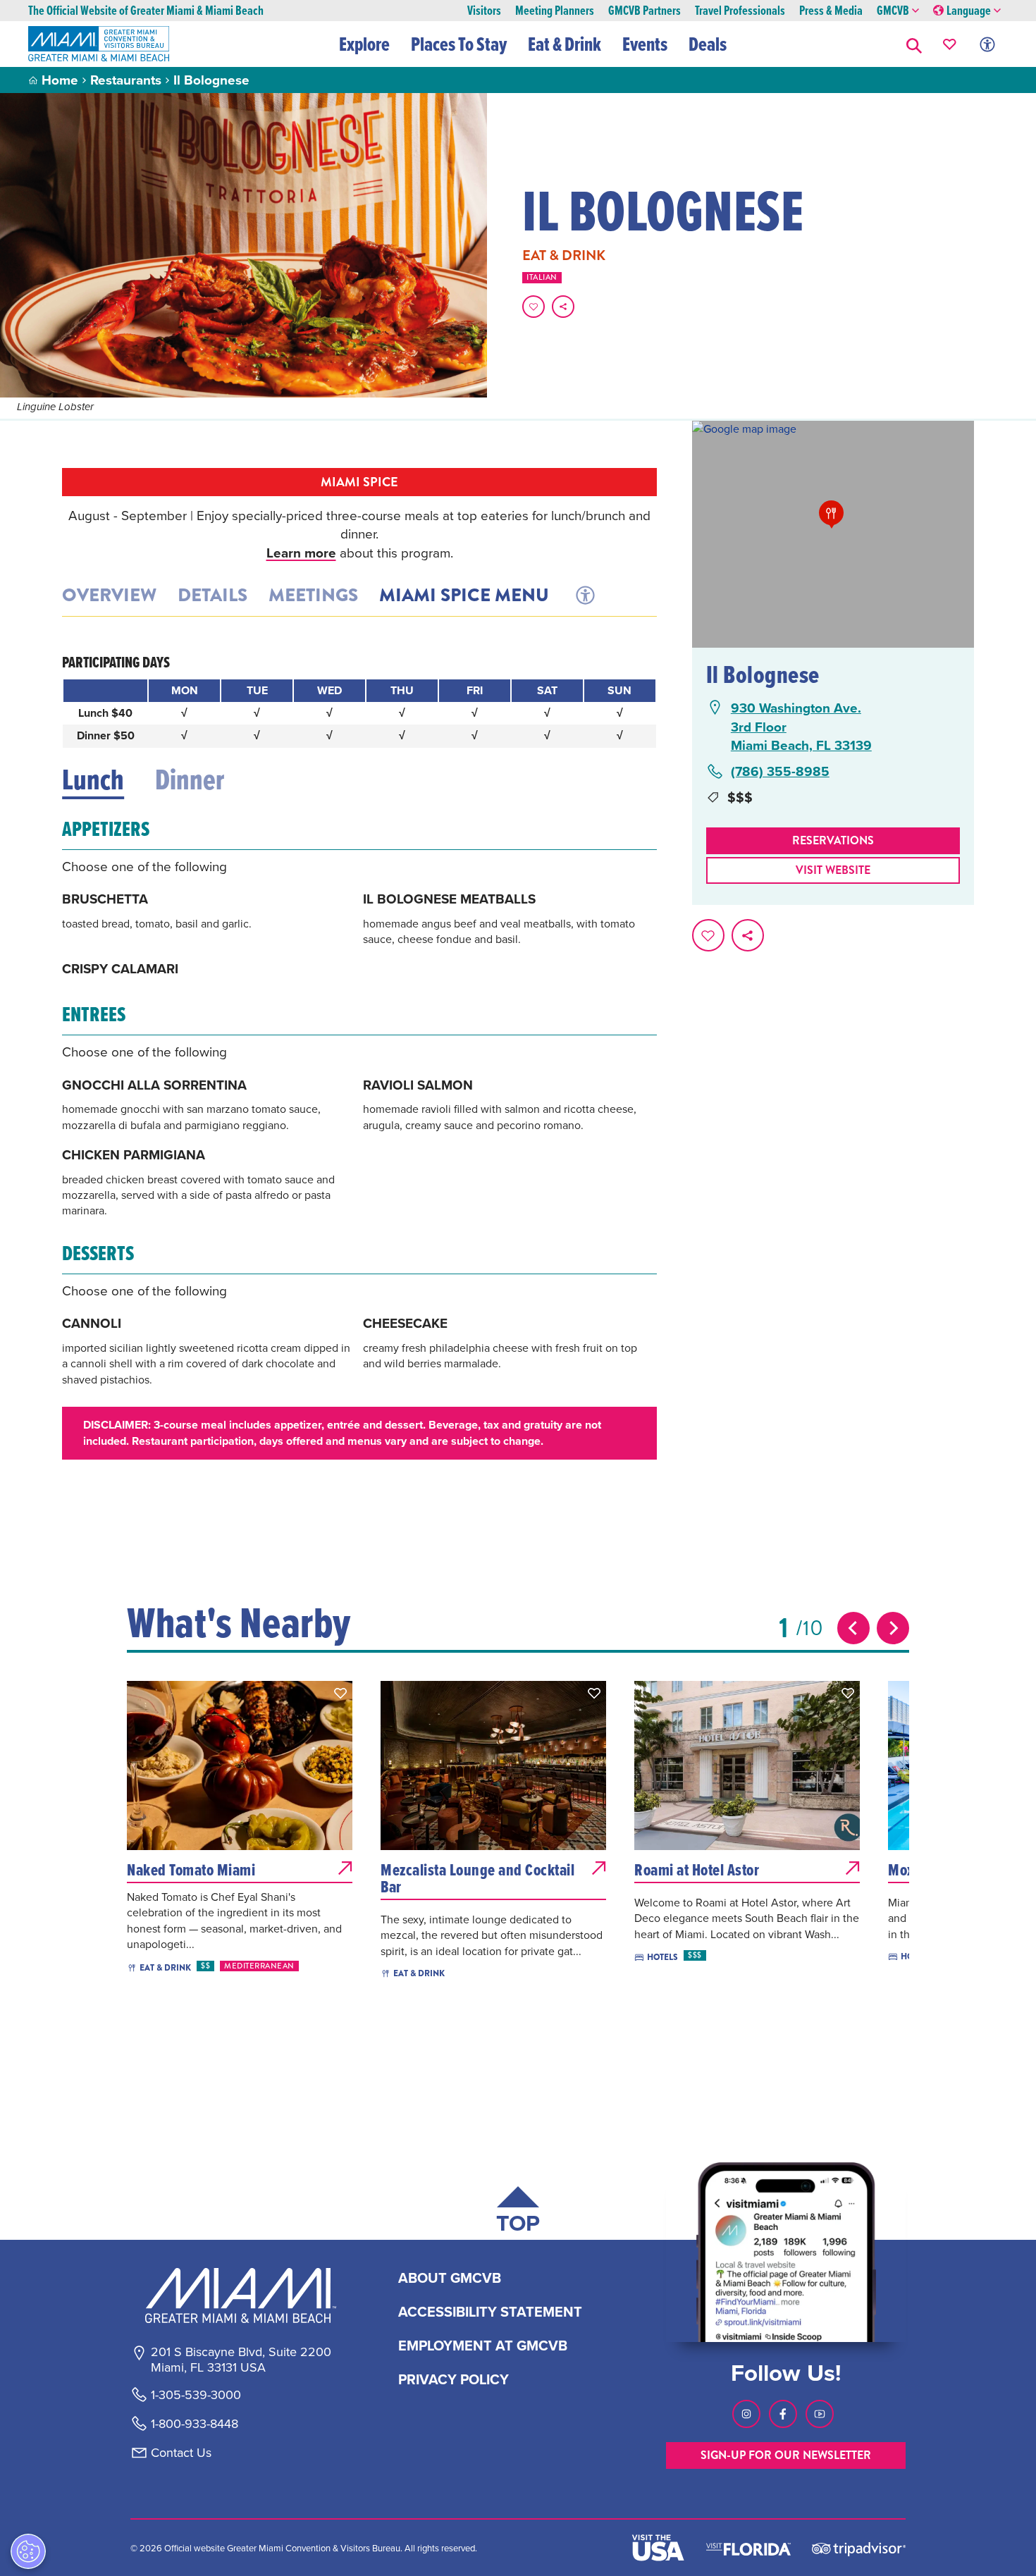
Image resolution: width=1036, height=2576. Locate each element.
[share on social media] (563, 307)
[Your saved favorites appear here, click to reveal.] (950, 44)
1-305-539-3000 (196, 2395)
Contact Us (181, 2453)
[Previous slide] (853, 1628)
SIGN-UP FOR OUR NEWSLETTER (786, 2455)
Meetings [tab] (313, 596)
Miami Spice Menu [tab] (464, 596)
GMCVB (893, 11)
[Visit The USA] (658, 2548)
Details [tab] (212, 596)
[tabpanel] (359, 1056)
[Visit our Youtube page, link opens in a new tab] (820, 2414)
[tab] (584, 596)
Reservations (833, 840)
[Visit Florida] (748, 2548)
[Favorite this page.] (534, 307)
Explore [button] (364, 44)
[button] (914, 44)
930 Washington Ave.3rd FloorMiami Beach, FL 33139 (801, 727)
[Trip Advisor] (859, 2547)
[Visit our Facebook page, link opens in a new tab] (783, 2414)
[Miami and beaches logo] (240, 2295)
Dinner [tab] (190, 779)
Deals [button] (708, 44)
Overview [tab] (109, 596)
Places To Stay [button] (459, 44)
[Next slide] (893, 1628)
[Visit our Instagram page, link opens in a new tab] (746, 2414)
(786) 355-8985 (780, 771)
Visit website (833, 870)
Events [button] (645, 44)
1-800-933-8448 (195, 2424)
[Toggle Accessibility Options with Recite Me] (987, 44)
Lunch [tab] (93, 779)
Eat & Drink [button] (565, 44)
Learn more (301, 553)
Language (969, 11)
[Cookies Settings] (28, 2551)
